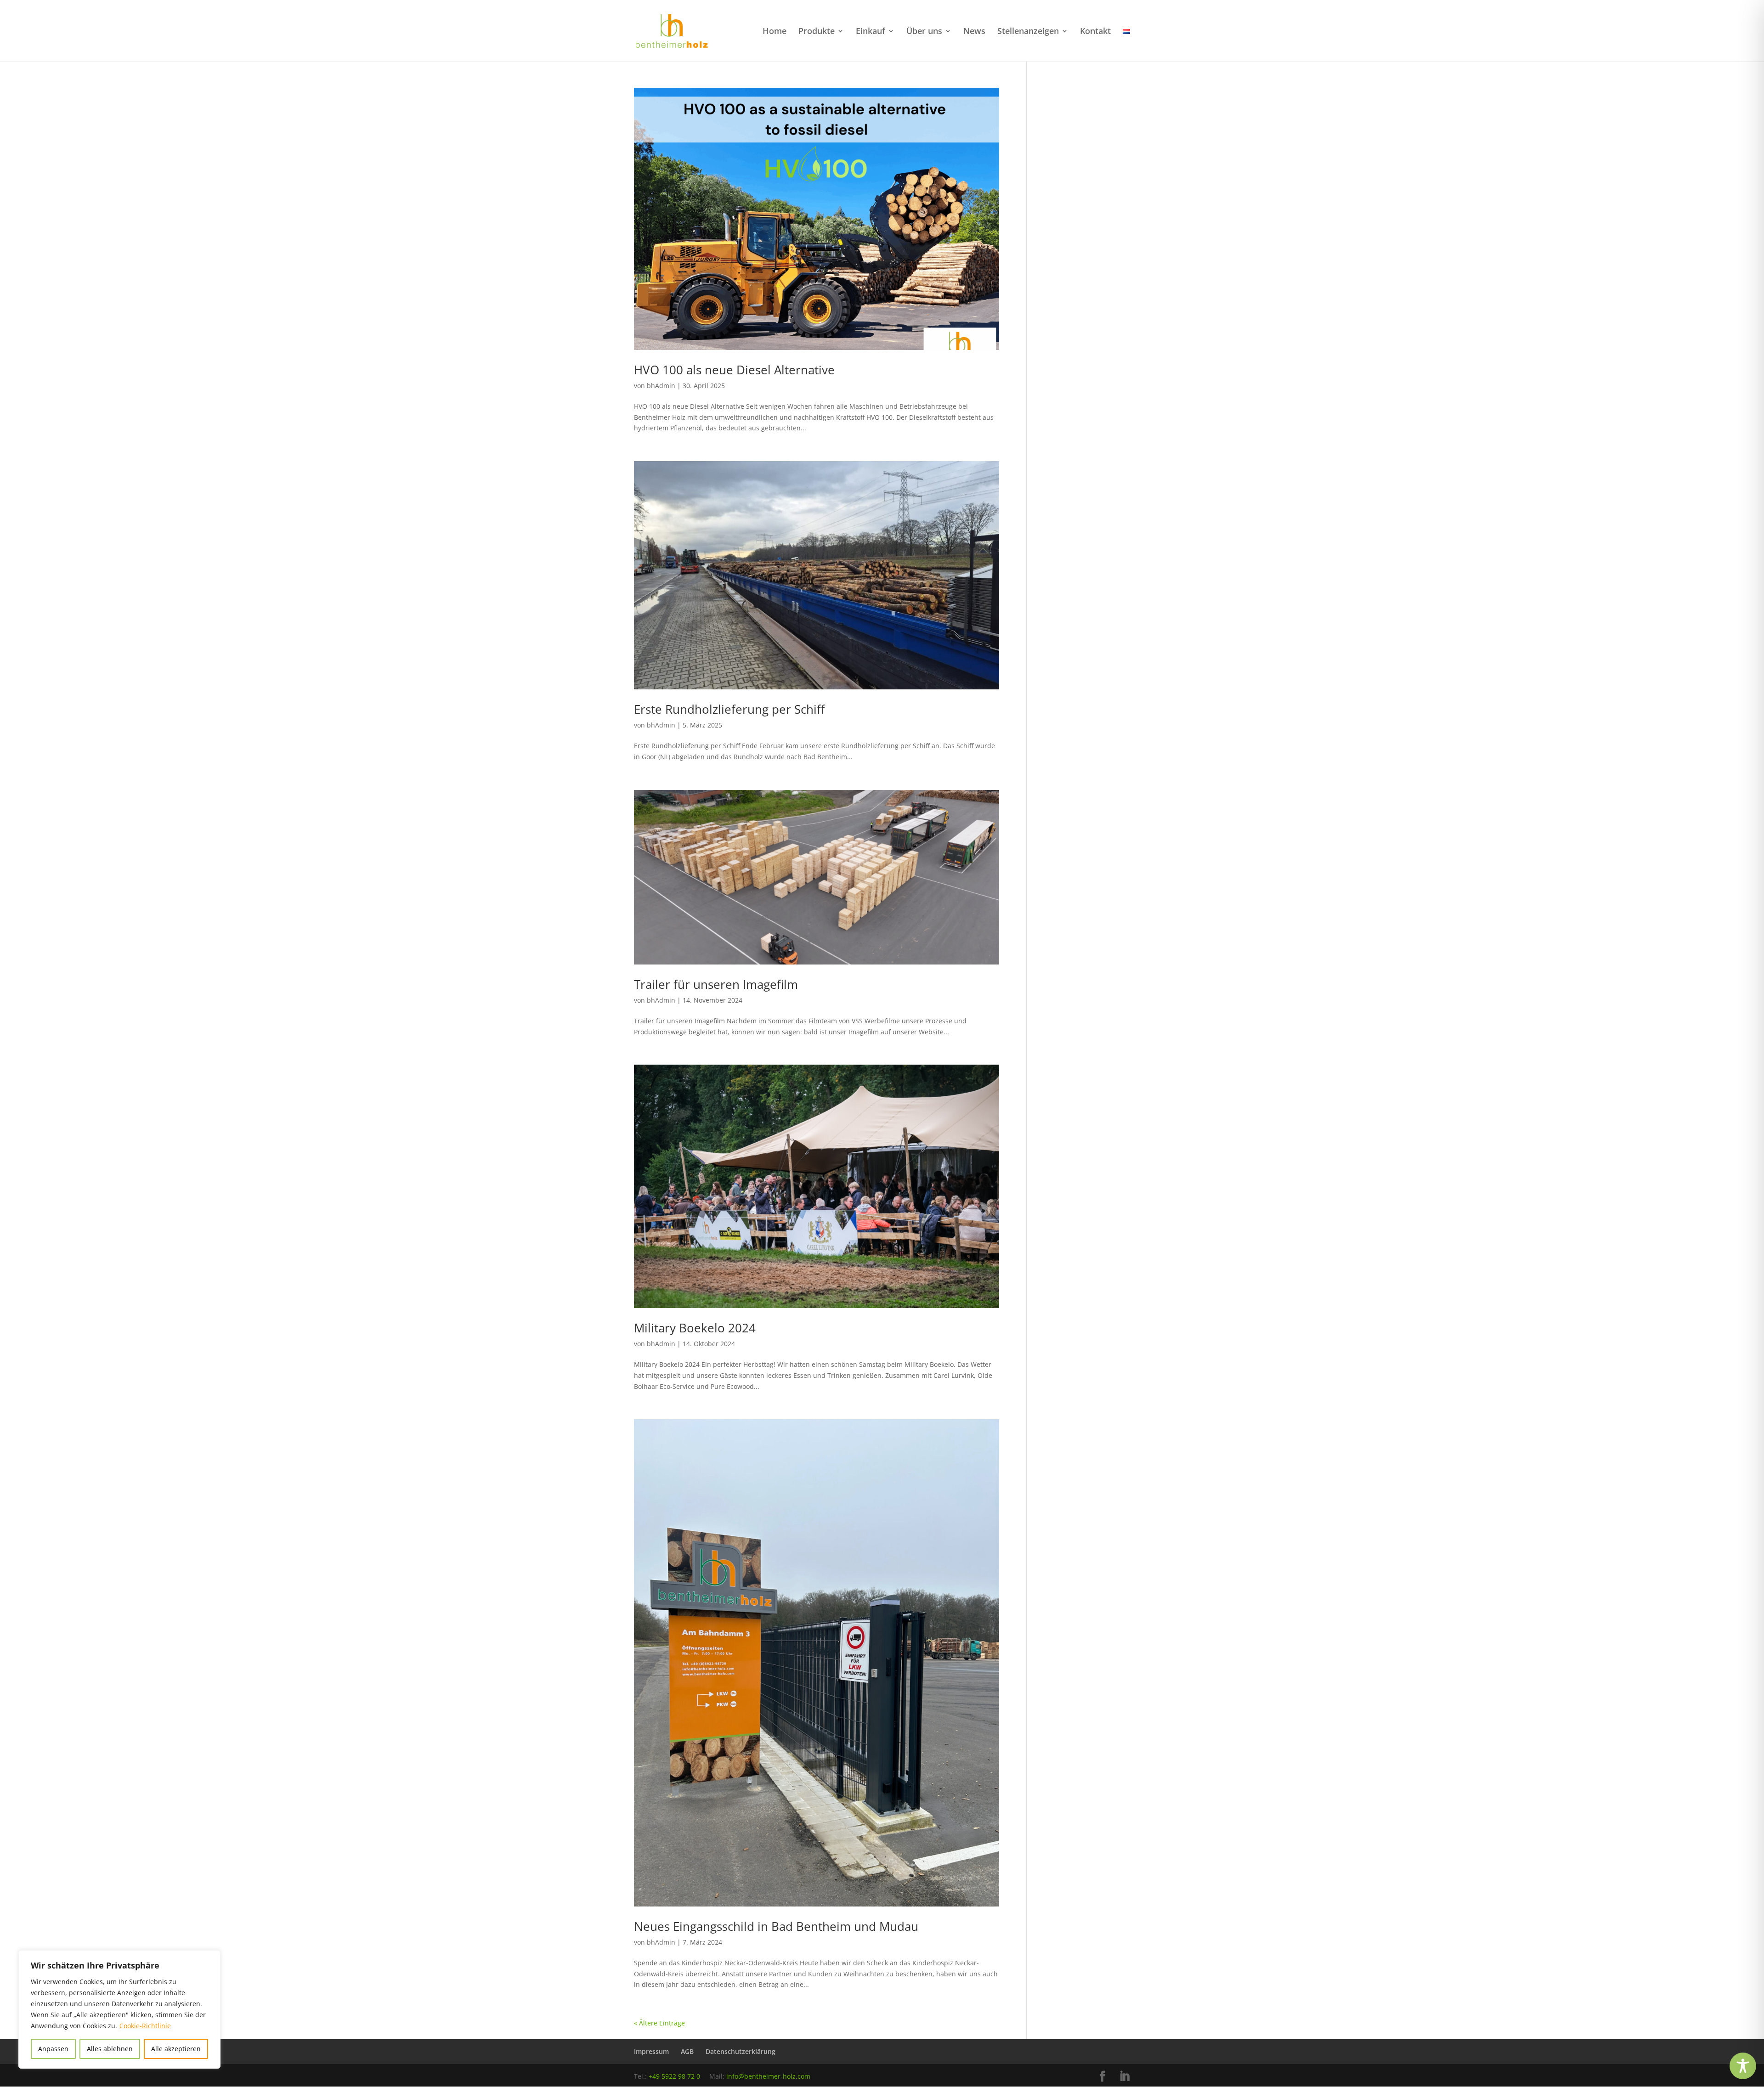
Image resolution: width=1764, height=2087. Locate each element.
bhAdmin (661, 386)
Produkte (817, 32)
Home (775, 32)
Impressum (651, 2051)
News (974, 32)
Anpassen (53, 2049)
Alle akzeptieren (176, 2049)
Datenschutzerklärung (741, 2051)
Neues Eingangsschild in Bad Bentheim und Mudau (776, 1926)
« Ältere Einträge (659, 2023)
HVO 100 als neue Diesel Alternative (734, 370)
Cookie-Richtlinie (145, 2026)
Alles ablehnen (110, 2049)
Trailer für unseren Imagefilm (716, 984)
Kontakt (1095, 32)
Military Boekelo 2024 (695, 1328)
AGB (687, 2051)
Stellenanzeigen (1028, 32)
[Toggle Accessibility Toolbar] (1743, 2066)
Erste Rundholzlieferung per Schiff (729, 709)
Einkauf (871, 32)
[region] (119, 2009)
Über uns (924, 32)
